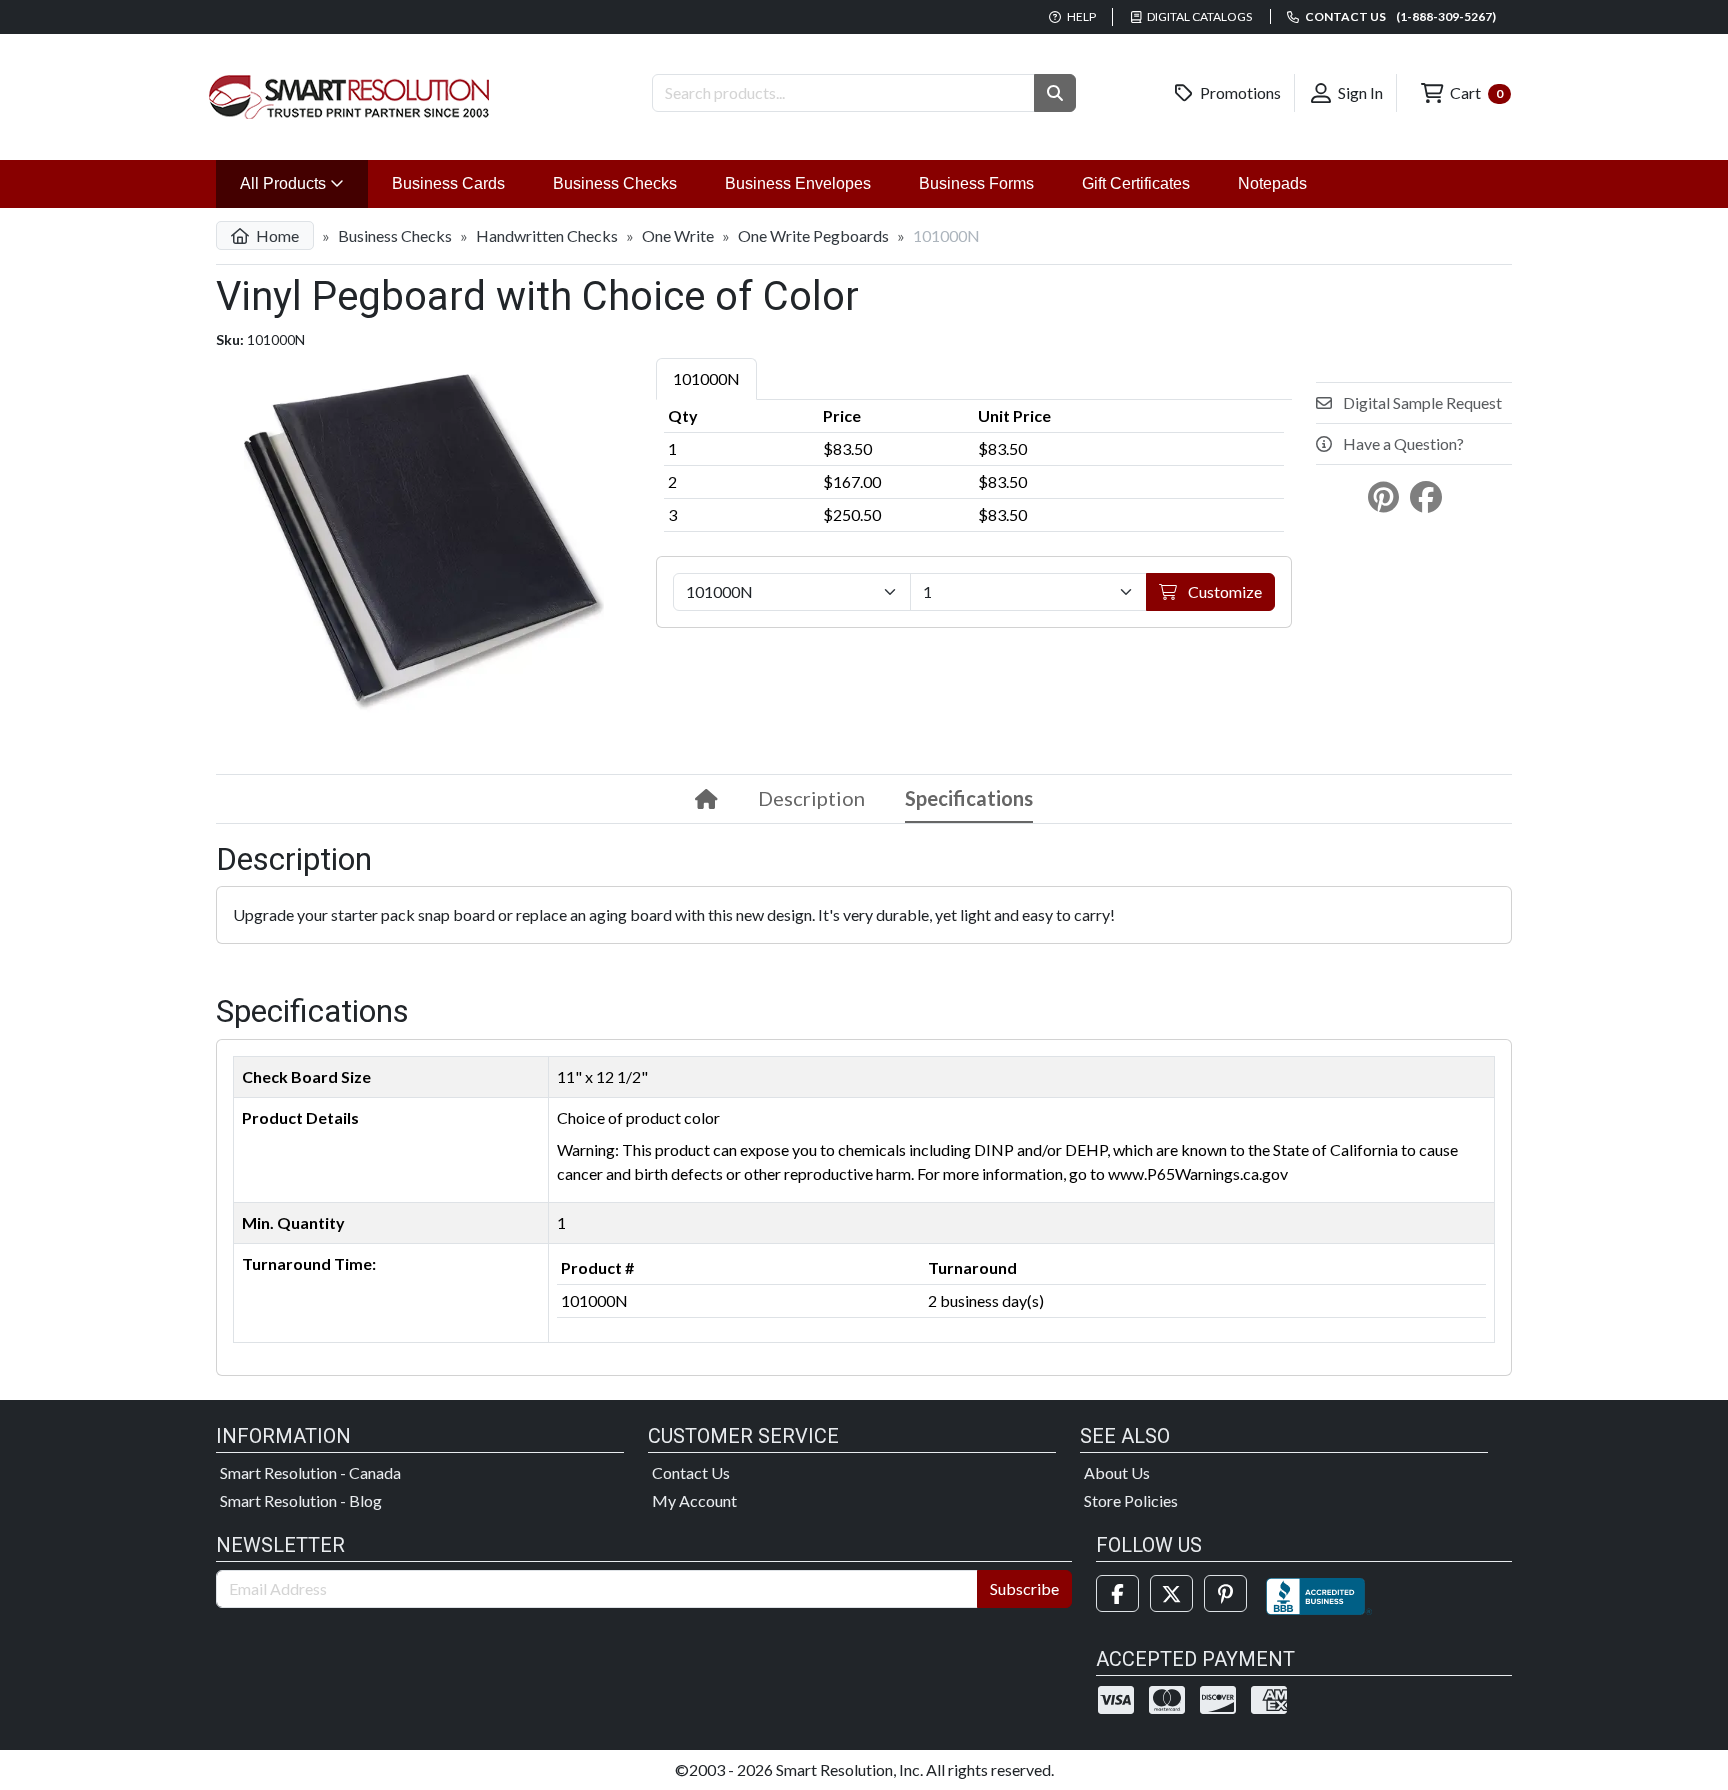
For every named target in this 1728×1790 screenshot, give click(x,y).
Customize (1223, 591)
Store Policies (1131, 1500)
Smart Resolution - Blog (301, 1500)
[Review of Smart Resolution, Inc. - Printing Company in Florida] (1319, 1593)
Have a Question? (1402, 443)
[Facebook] (1117, 1593)
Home (276, 235)
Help (1080, 16)
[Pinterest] (1225, 1593)
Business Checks (615, 183)
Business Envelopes (798, 183)
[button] (1055, 93)
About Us (1117, 1472)
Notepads (1272, 183)
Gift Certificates (1136, 183)
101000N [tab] (706, 378)
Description (811, 798)
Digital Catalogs (1198, 16)
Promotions (1239, 92)
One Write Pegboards (813, 235)
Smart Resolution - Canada (310, 1472)
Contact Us (691, 1472)
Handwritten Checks (547, 235)
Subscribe (1024, 1588)
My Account (694, 1500)
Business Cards (448, 183)
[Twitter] (1171, 1593)
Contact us (1399, 16)
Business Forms (976, 183)
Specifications (969, 798)
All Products (304, 183)
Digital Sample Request (1421, 402)
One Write (678, 235)
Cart (1475, 92)
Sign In (1359, 92)
